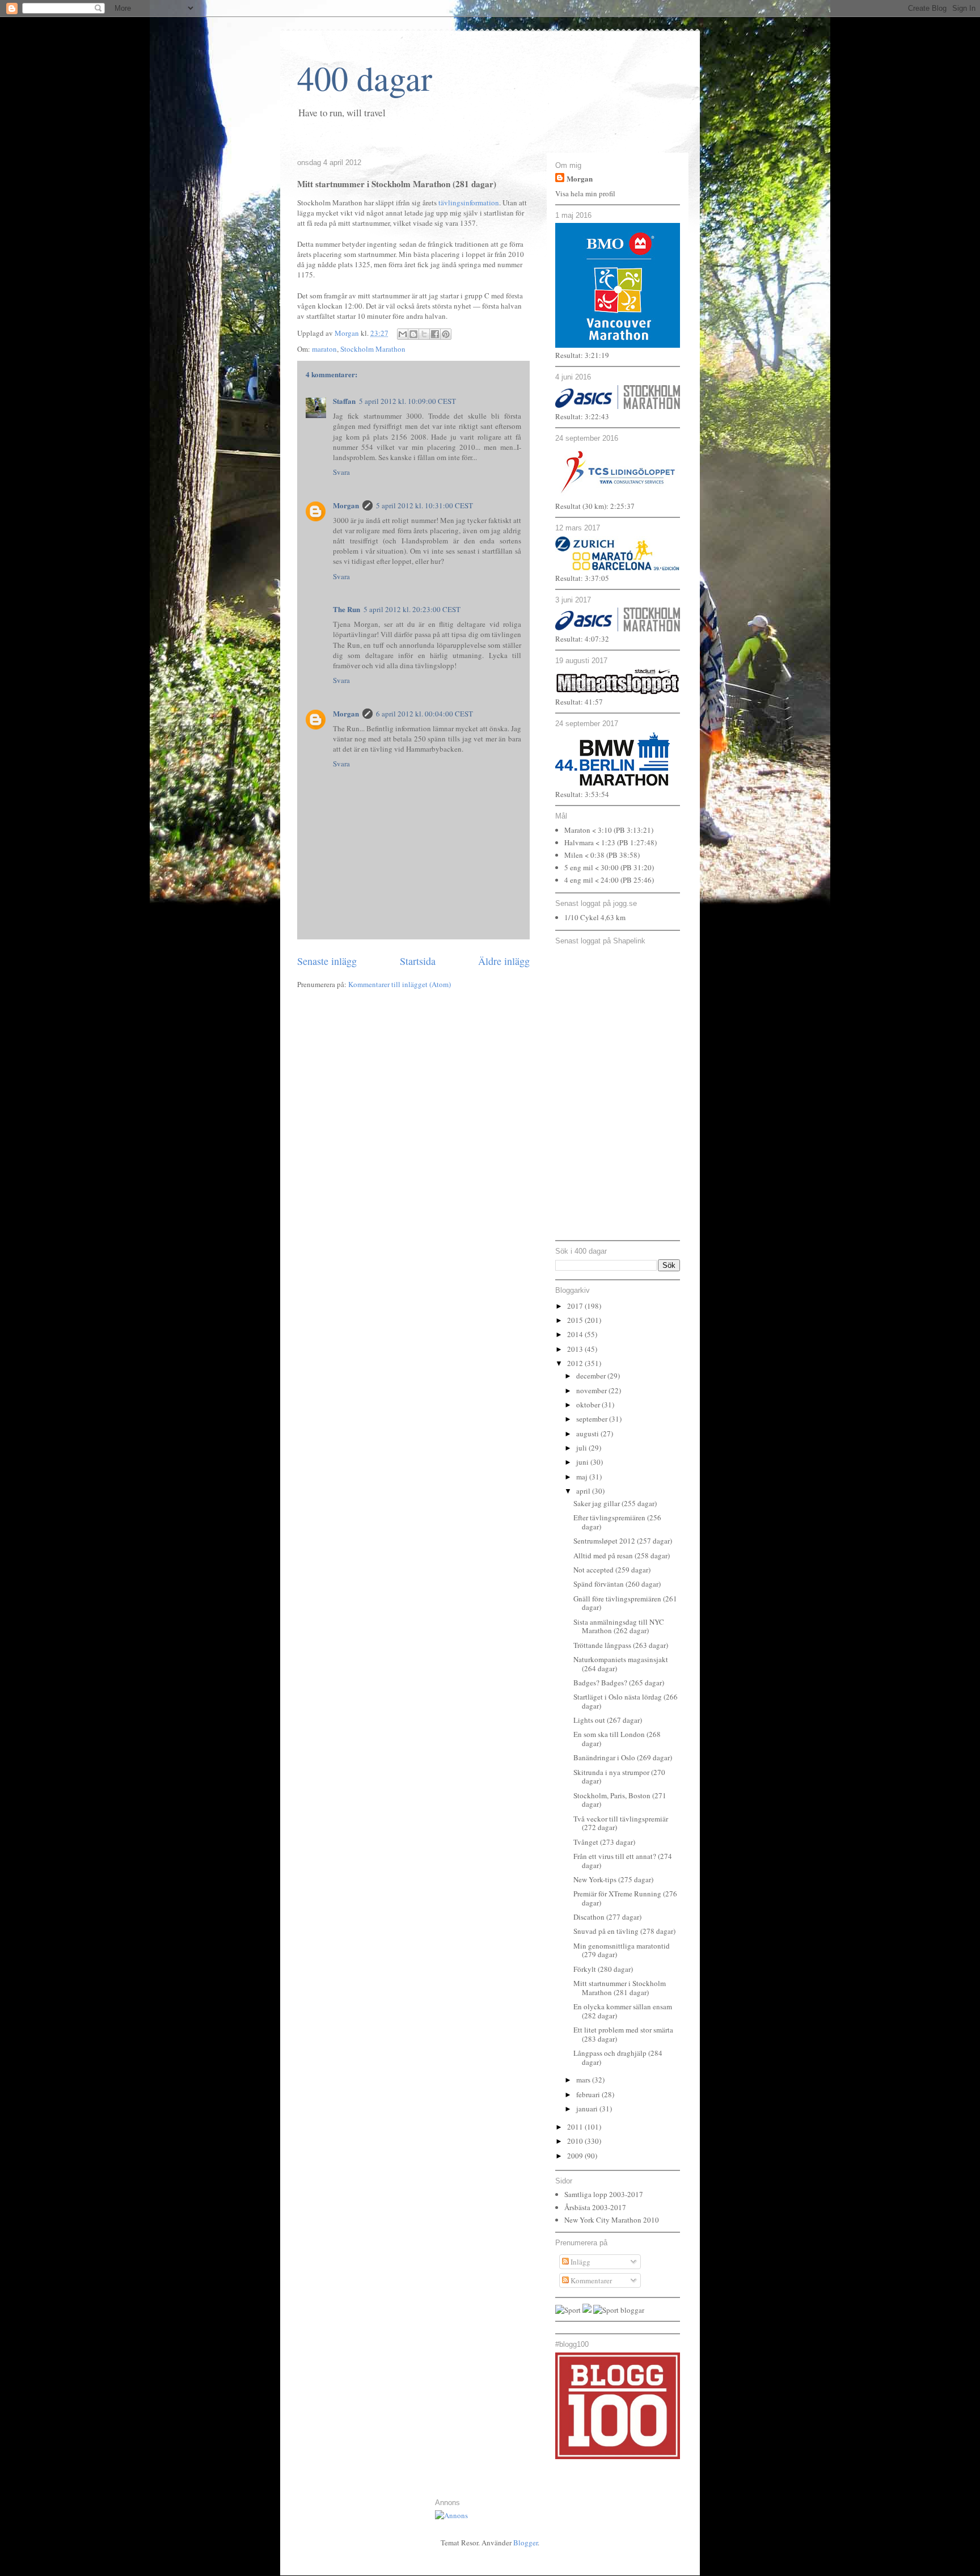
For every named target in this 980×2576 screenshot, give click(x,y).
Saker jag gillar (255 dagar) (615, 1503)
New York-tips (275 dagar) (613, 1879)
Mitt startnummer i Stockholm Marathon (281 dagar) (620, 1988)
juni (583, 1462)
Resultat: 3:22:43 (582, 416)
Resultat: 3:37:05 (582, 578)
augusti (588, 1434)
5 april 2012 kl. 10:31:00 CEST (424, 505)
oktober (589, 1405)
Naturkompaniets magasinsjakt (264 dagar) (621, 1664)
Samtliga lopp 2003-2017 (604, 2194)
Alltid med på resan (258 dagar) (622, 1555)
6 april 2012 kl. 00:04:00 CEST (424, 714)
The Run (347, 609)
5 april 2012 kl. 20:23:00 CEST (412, 609)
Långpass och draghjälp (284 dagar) (618, 2058)
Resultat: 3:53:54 (582, 794)
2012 (576, 1363)
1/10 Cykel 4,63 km (595, 917)
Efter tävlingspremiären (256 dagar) (617, 1522)
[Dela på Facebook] (435, 334)
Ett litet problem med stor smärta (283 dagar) (623, 2034)
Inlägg (580, 2262)
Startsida (418, 961)
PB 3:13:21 (633, 830)
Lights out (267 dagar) (608, 1720)
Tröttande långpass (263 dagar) (621, 1645)
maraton (324, 349)
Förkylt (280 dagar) (603, 1969)
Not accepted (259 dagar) (612, 1570)
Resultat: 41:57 (579, 702)
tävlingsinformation (469, 203)
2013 (576, 1349)
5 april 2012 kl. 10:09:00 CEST (407, 401)
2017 (576, 1306)
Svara (341, 472)
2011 (576, 2127)
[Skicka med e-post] (403, 334)
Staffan (344, 401)
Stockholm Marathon (373, 349)
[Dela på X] (424, 334)
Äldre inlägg (504, 961)
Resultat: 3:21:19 (582, 355)
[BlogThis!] (413, 334)
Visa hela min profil (585, 193)
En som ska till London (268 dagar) (617, 1739)
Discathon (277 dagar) (607, 1917)
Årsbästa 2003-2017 (595, 2207)
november (592, 1390)
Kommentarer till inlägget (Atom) (400, 984)
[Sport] (568, 2310)
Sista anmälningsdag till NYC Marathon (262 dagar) (619, 1626)
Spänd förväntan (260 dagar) (617, 1584)
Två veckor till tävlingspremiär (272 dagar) (621, 1823)
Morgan (346, 505)
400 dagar (365, 78)
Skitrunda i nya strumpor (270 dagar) (619, 1777)
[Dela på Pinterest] (446, 334)
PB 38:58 (623, 855)
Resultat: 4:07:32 (582, 639)
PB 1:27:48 (637, 842)
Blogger (525, 2543)
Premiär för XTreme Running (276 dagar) (625, 1898)
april (584, 1491)
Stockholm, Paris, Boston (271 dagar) (620, 1800)
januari (588, 2109)
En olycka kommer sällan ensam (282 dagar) (623, 2011)
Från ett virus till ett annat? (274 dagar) (623, 1861)
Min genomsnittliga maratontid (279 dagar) (622, 1950)
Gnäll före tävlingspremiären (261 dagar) (625, 1603)
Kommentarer (590, 2280)
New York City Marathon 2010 (612, 2220)
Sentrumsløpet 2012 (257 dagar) (623, 1541)
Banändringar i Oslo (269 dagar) (623, 1757)
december (592, 1376)
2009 (576, 2156)
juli (582, 1448)
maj (583, 1477)
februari (589, 2094)
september (593, 1419)
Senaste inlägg (327, 961)
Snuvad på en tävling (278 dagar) (624, 1931)
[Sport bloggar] (619, 2310)
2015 (576, 1320)
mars (584, 2080)
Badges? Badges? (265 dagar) (619, 1683)
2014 (576, 1334)
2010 (576, 2141)
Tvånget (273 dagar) (604, 1842)
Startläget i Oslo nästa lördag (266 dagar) (626, 1701)
